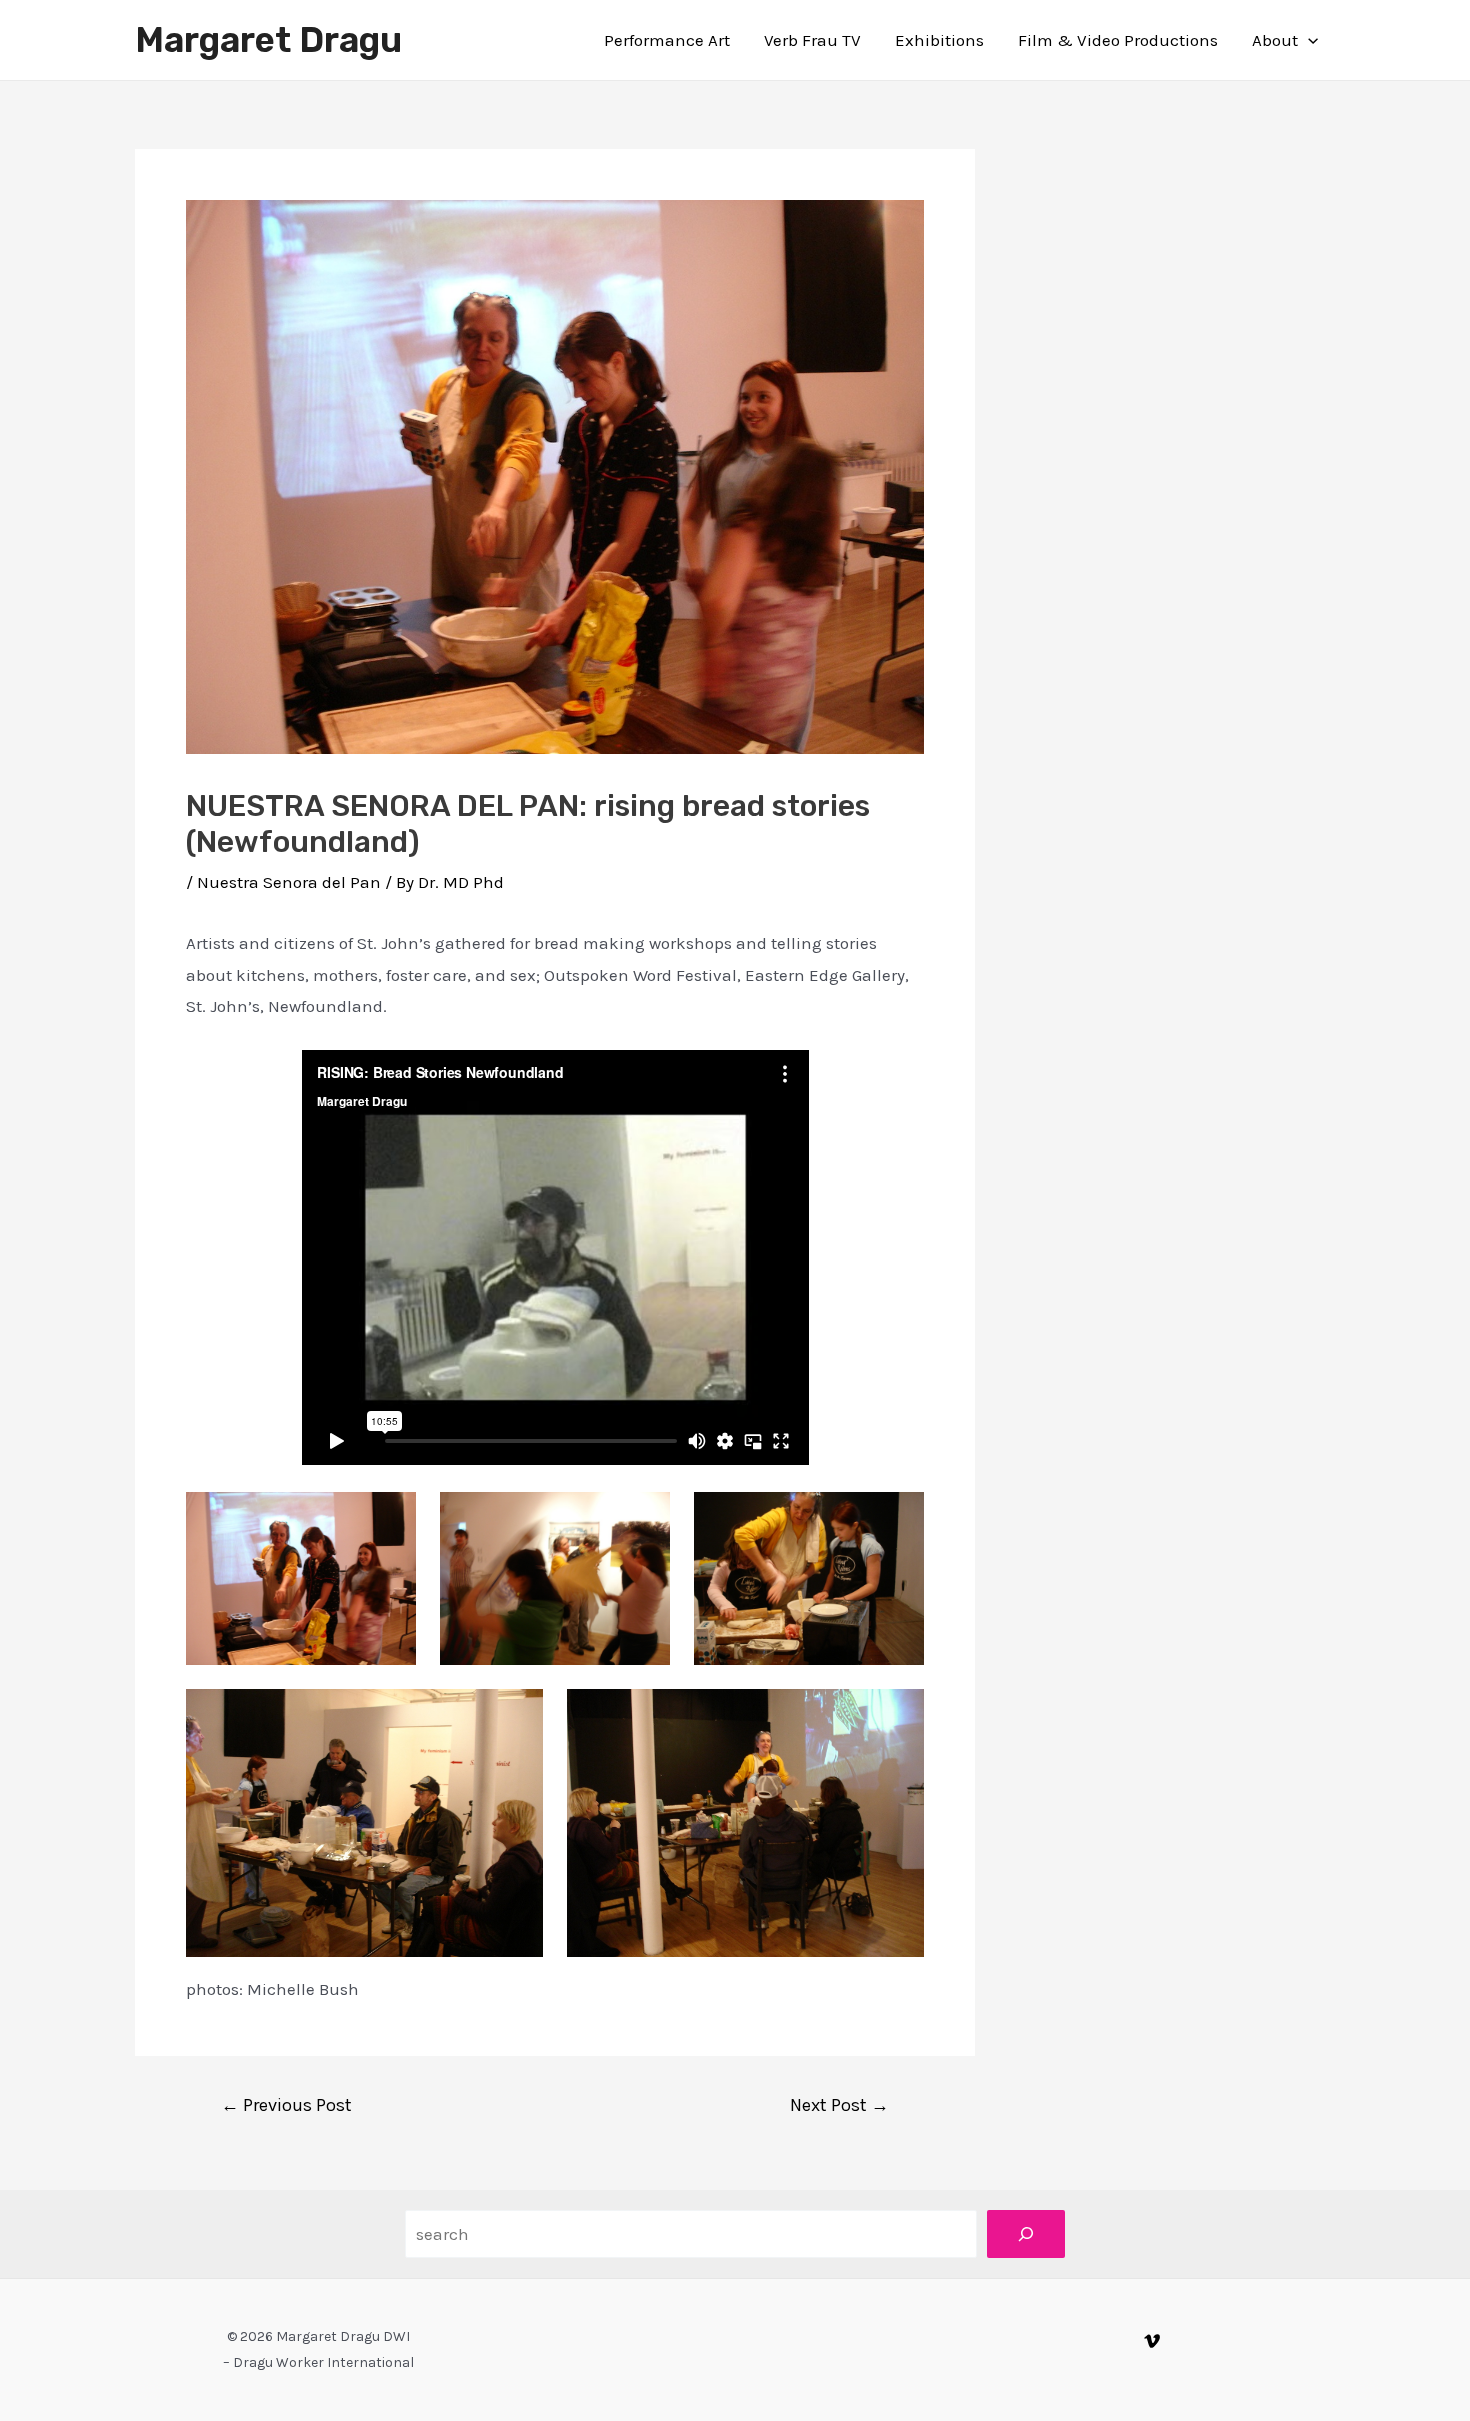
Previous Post (286, 2105)
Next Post (839, 2105)
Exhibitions (939, 40)
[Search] (1026, 2234)
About (1275, 40)
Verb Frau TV (812, 40)
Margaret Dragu (268, 40)
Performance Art (667, 40)
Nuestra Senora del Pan (289, 882)
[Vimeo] (1152, 2341)
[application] (1308, 40)
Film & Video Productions (1118, 40)
